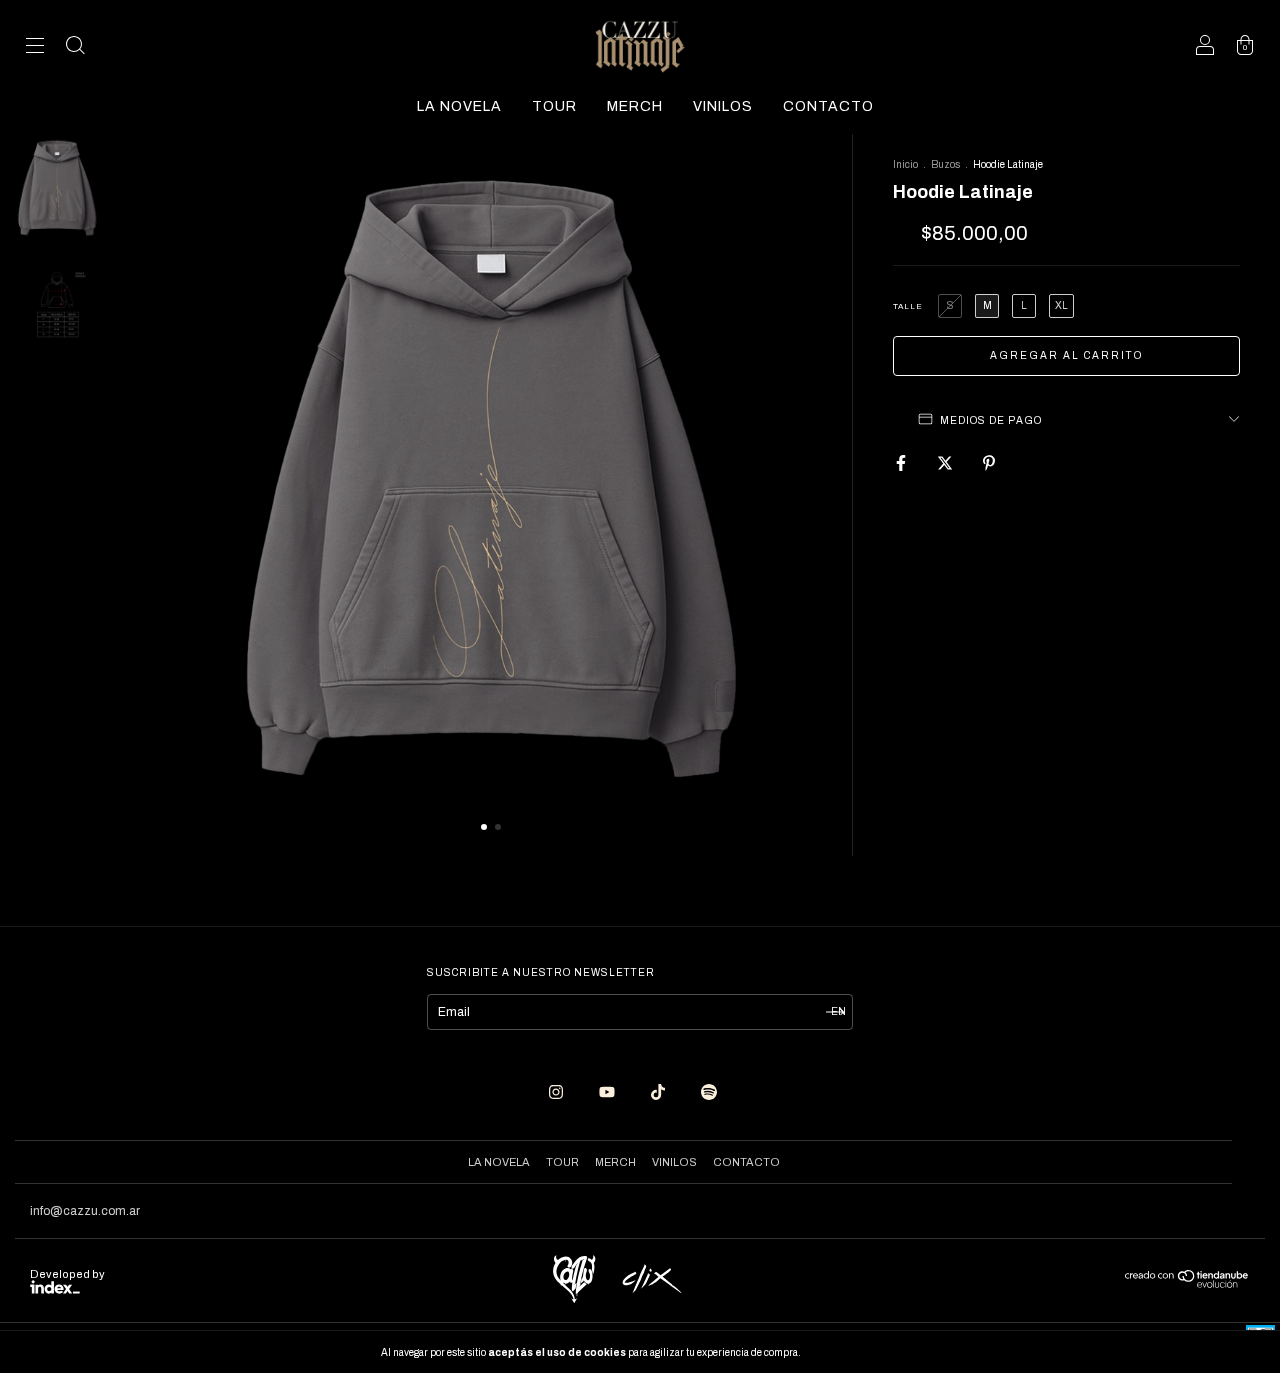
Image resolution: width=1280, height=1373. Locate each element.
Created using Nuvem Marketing (640, 448)
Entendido (857, 1351)
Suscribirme (640, 383)
